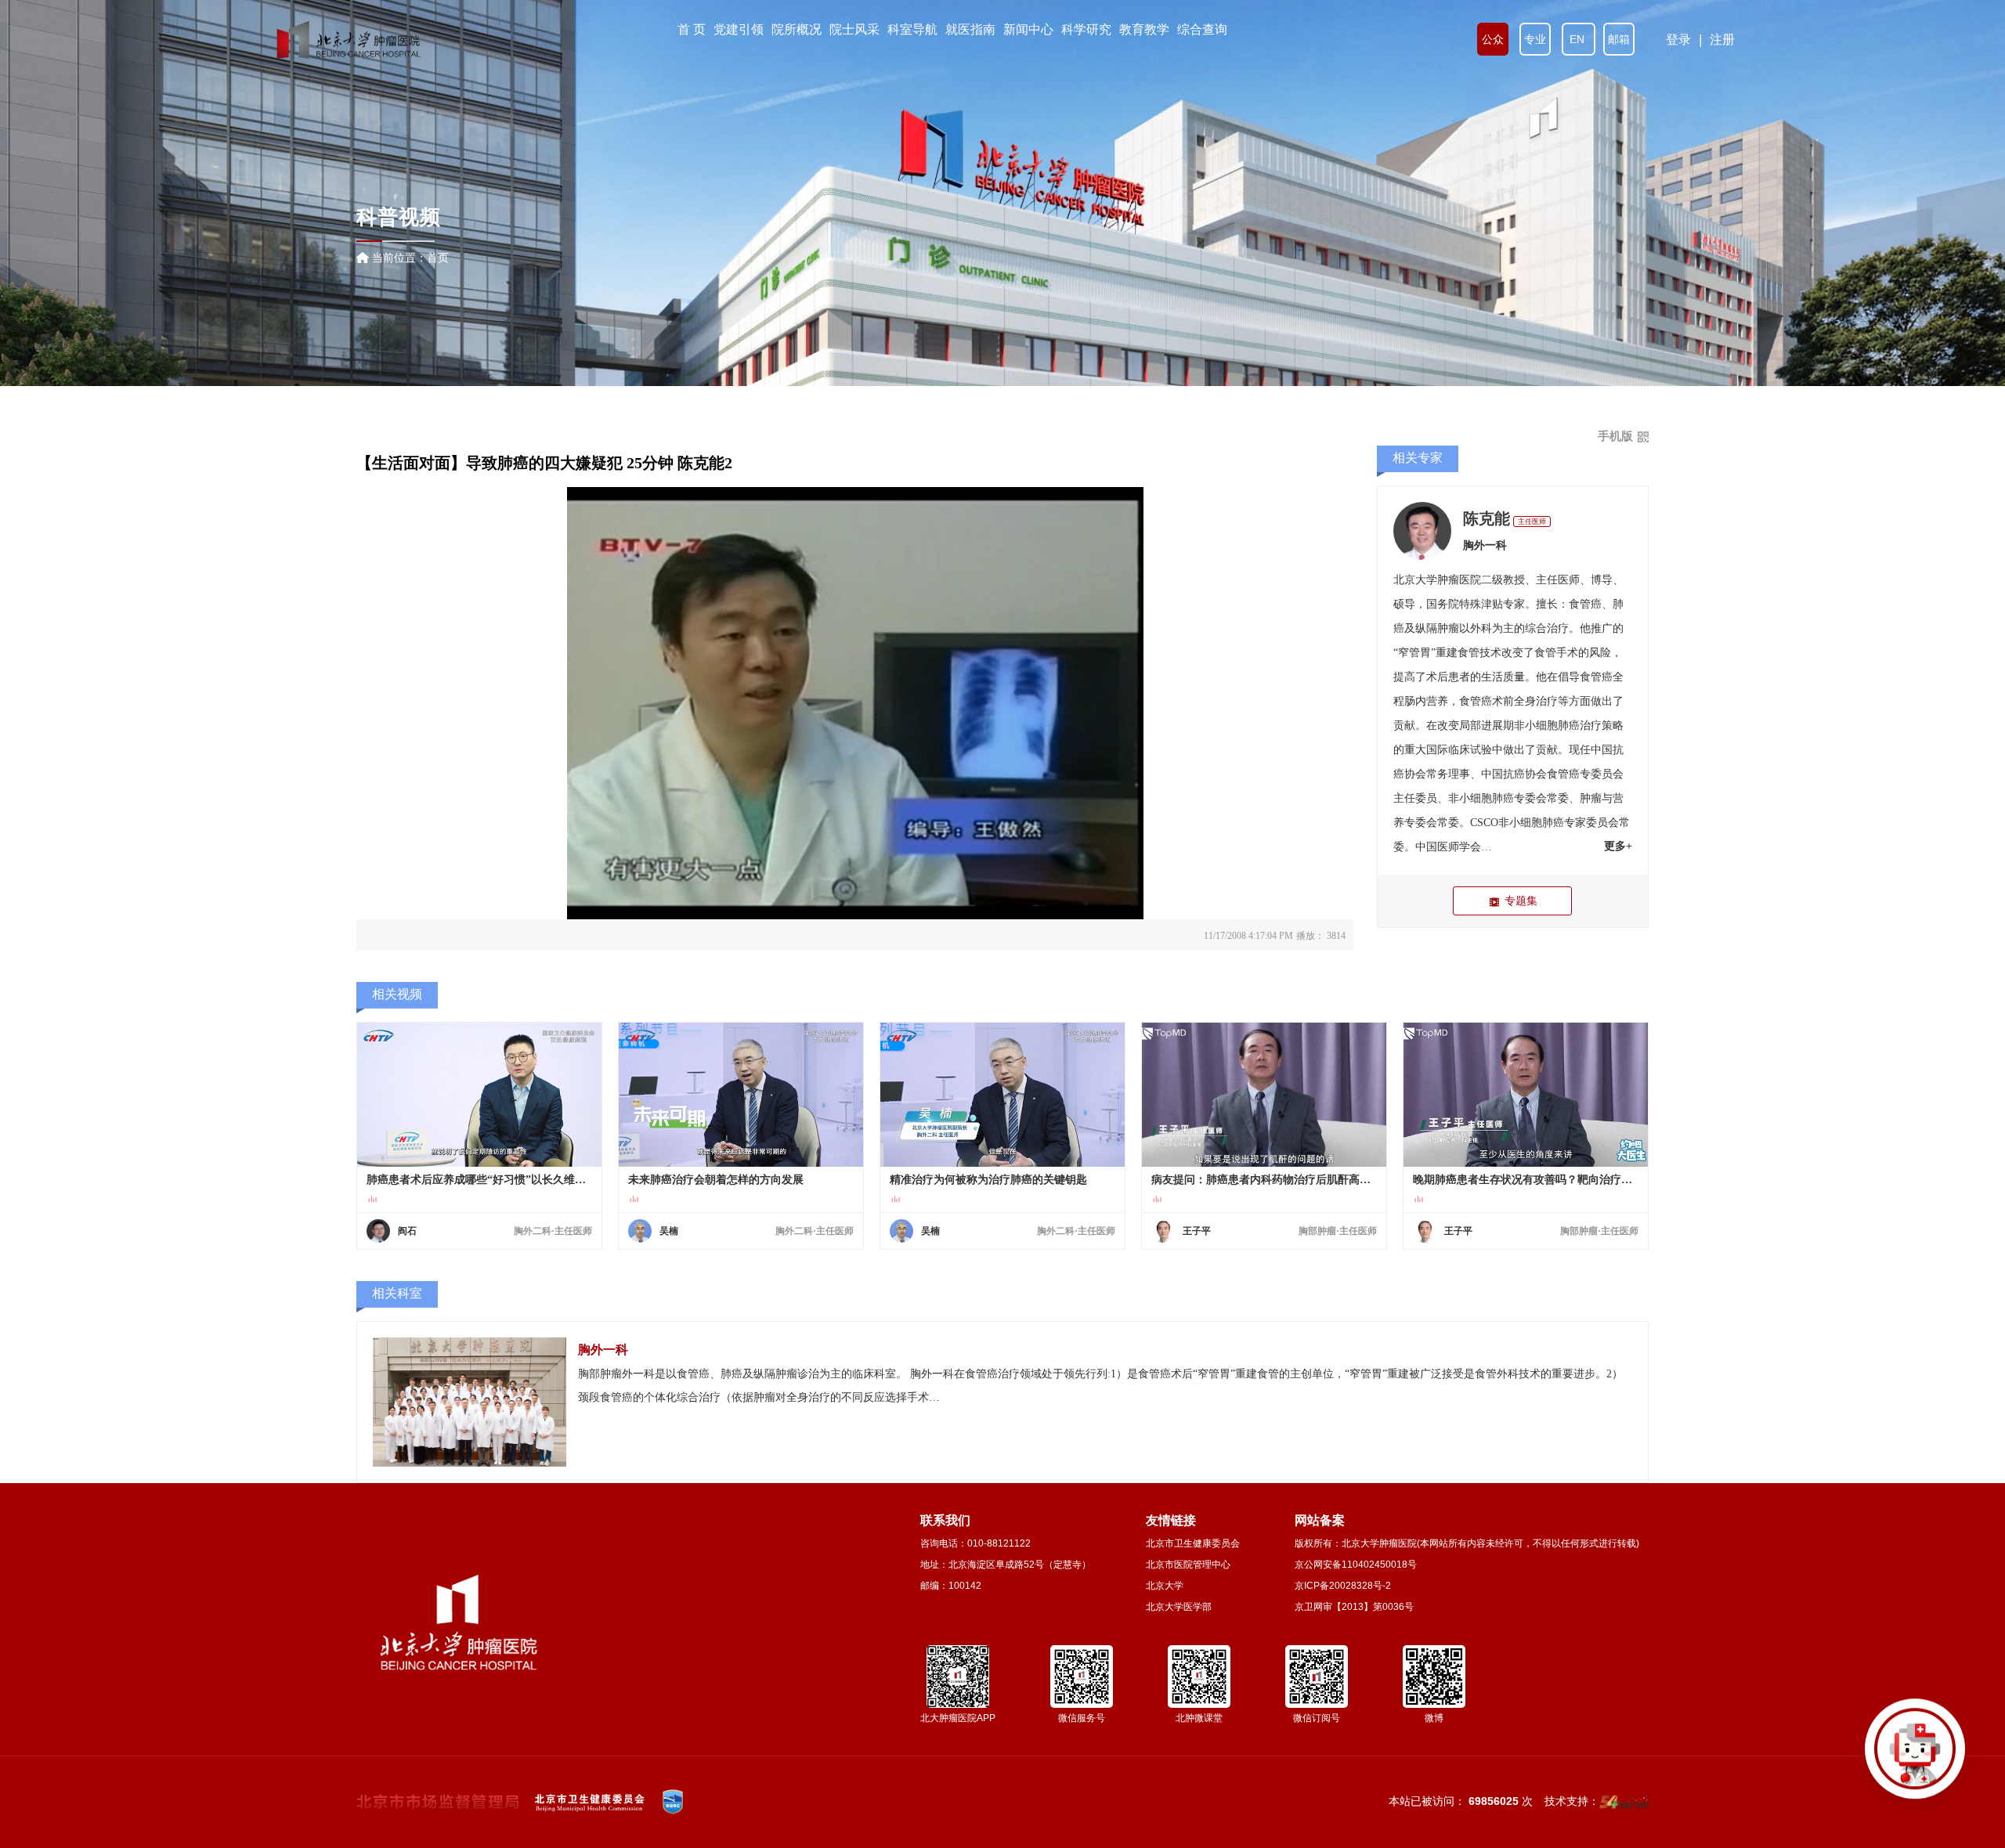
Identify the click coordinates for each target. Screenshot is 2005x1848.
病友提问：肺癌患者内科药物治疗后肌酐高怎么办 (1264, 1180)
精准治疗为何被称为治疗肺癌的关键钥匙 (988, 1180)
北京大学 (1165, 1586)
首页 (438, 258)
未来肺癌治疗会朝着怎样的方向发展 (716, 1180)
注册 (1722, 40)
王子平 (1197, 1231)
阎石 (407, 1231)
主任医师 (1532, 522)
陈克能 (1487, 518)
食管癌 (1585, 604)
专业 (1535, 39)
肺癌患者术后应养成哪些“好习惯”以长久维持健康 (479, 1180)
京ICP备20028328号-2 (1343, 1586)
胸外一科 (1485, 545)
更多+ (1618, 846)
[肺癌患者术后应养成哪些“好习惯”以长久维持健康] (479, 1095)
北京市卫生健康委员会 (1193, 1543)
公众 (1493, 39)
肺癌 (1569, 725)
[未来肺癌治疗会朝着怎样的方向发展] (741, 1095)
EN (1579, 39)
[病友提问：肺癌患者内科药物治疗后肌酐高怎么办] (1264, 1095)
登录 (1678, 40)
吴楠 (669, 1231)
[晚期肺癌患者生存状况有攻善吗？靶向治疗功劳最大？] (1525, 1095)
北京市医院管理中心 (1188, 1565)
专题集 (1521, 901)
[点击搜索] (1915, 1758)
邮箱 (1619, 39)
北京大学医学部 (1179, 1607)
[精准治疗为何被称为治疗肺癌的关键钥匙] (1002, 1095)
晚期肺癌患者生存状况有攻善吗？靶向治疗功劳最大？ (1525, 1180)
